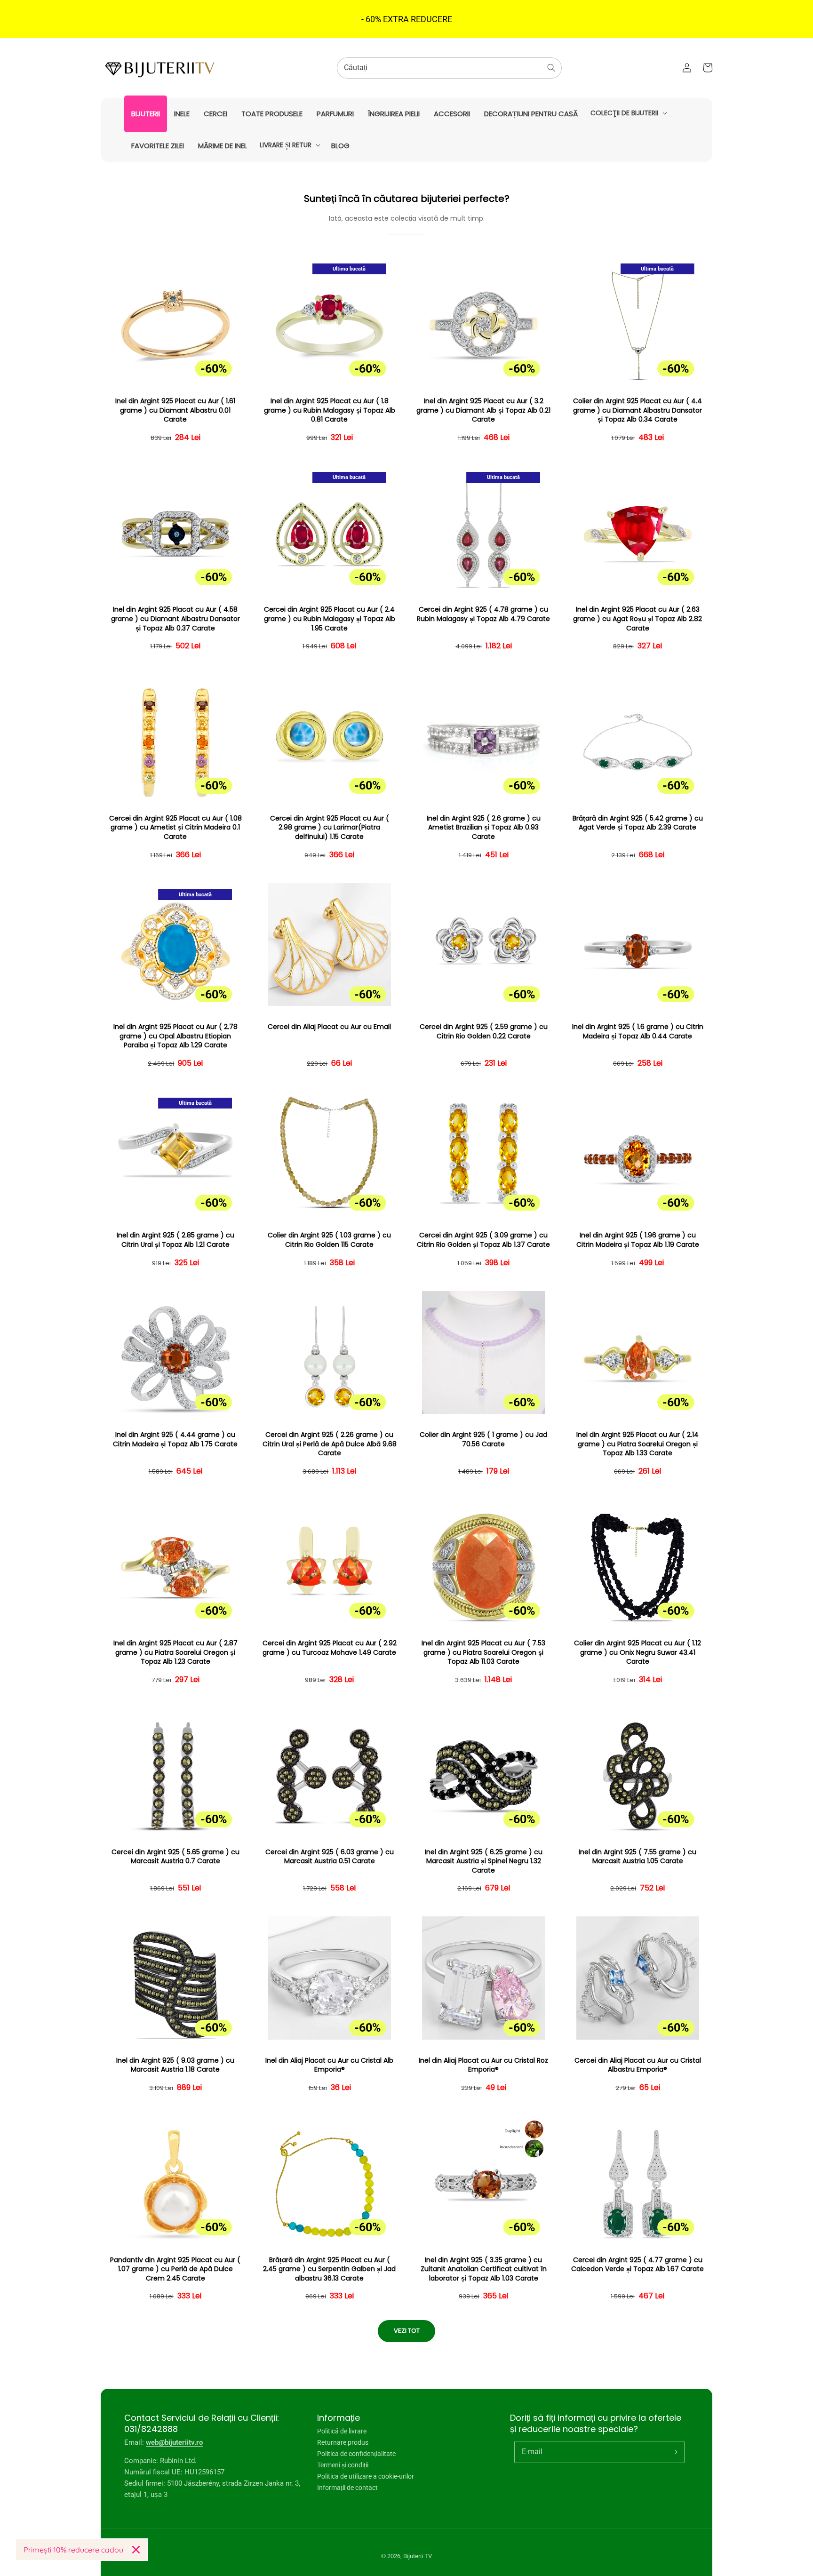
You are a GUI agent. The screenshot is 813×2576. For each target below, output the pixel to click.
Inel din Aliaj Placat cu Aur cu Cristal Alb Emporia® (329, 2065)
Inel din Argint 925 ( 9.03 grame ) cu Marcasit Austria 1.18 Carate (175, 2065)
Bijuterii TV (418, 2556)
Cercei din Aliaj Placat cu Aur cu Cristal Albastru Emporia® (638, 2065)
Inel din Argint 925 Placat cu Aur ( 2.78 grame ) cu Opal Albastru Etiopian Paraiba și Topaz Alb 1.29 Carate (175, 1036)
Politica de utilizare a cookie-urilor (366, 2476)
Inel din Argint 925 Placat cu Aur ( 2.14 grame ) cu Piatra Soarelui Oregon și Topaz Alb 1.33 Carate (638, 1444)
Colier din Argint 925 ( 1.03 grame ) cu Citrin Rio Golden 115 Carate (329, 1240)
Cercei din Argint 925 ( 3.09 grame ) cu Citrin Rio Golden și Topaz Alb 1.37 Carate (483, 1240)
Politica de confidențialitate (356, 2454)
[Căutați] (551, 68)
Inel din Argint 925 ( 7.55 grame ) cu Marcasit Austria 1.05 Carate (638, 1857)
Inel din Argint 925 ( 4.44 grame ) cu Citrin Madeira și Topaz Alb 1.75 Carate (175, 1440)
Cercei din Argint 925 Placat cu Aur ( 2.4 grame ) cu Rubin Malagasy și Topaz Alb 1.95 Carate (330, 619)
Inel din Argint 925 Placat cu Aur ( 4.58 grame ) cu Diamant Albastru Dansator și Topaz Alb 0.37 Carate (175, 619)
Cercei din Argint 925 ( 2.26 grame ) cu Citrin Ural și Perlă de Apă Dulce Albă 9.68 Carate (330, 1444)
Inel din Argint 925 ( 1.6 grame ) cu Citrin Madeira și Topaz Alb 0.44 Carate (638, 1032)
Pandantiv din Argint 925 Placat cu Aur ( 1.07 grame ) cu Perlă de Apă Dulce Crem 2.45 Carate (175, 2269)
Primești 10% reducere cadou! (74, 2550)
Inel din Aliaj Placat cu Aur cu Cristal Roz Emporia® (483, 2065)
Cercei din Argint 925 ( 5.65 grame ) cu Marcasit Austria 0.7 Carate (175, 1857)
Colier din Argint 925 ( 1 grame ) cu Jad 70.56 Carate (483, 1440)
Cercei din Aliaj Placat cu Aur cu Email (329, 1027)
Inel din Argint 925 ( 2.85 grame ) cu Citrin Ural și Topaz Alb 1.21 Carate (175, 1240)
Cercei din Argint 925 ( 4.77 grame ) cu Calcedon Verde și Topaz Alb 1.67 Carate (638, 2265)
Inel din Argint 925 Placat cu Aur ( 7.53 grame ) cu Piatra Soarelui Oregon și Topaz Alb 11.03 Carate (483, 1652)
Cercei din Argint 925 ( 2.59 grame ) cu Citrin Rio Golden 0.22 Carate (484, 1032)
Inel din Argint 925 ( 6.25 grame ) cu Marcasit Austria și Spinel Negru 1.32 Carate (484, 1861)
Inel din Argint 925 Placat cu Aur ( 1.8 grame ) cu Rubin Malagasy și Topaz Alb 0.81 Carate (330, 410)
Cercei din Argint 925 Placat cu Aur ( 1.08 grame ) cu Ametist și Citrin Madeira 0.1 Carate (175, 828)
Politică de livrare (342, 2431)
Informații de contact (347, 2488)
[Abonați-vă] (674, 2452)
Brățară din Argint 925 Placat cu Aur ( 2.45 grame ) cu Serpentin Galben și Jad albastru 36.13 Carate (329, 2269)
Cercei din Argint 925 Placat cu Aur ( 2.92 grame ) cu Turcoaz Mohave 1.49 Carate (330, 1648)
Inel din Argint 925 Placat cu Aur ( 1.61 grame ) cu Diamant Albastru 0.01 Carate (175, 410)
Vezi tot (407, 2331)
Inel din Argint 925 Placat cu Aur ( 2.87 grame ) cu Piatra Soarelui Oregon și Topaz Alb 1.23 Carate (175, 1652)
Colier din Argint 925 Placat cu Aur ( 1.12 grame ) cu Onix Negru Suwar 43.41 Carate (638, 1652)
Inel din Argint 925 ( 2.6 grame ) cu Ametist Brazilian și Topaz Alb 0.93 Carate (484, 828)
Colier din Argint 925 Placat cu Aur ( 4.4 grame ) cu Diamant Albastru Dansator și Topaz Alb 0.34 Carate (638, 410)
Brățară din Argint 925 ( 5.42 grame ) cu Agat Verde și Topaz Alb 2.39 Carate (638, 823)
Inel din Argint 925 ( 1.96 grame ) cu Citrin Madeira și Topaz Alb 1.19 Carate (638, 1240)
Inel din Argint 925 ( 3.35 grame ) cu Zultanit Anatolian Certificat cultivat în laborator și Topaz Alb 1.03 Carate (484, 2269)
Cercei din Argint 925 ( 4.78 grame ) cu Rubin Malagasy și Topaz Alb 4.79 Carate (483, 614)
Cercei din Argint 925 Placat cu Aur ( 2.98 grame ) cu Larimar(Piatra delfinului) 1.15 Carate (330, 828)
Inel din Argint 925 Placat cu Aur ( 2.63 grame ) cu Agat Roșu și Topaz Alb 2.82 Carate (638, 619)
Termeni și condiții (343, 2465)
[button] (628, 113)
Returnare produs (343, 2442)
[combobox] (449, 68)
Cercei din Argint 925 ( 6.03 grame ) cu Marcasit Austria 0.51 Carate (330, 1857)
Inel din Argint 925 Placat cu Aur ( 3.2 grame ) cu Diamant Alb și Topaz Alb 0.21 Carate (483, 410)
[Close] (136, 2550)
